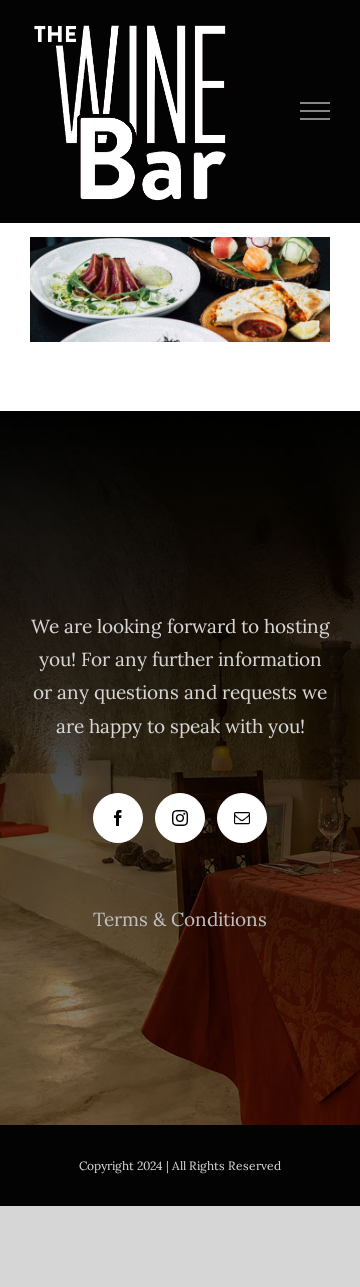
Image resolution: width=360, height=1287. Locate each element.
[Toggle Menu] (315, 111)
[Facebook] (118, 818)
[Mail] (242, 818)
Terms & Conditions (180, 919)
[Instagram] (180, 818)
